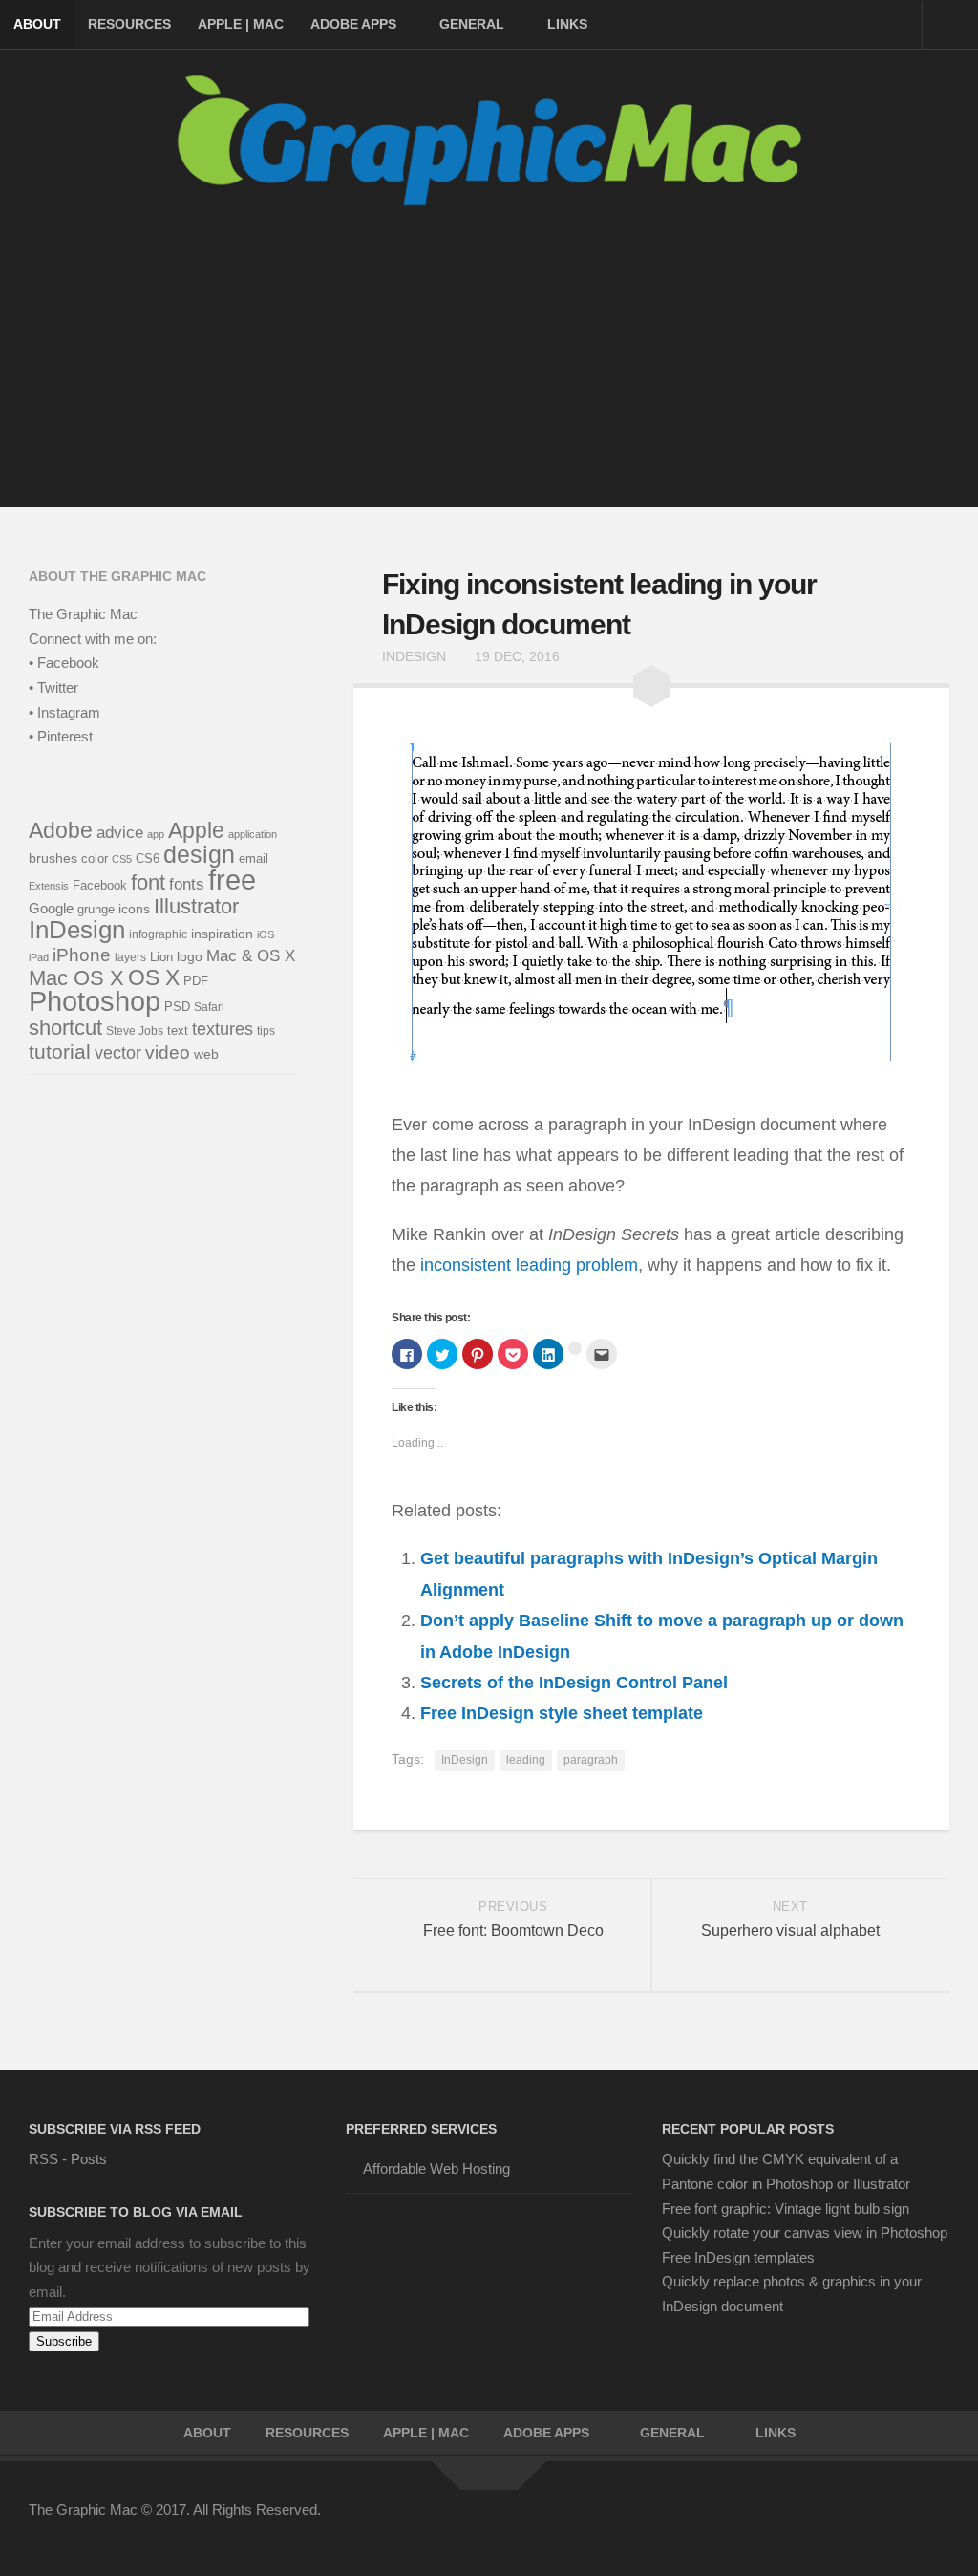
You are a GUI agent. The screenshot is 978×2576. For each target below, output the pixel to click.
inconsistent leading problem (529, 1265)
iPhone (82, 955)
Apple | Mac (241, 24)
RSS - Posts (68, 2159)
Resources (129, 24)
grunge (96, 910)
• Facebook (64, 663)
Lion (161, 957)
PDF (196, 981)
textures (223, 1029)
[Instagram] (902, 2522)
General (472, 24)
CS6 (148, 859)
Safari (209, 1007)
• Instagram (64, 712)
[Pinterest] (833, 2522)
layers (130, 957)
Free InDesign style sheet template (562, 1713)
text (178, 1031)
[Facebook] (764, 2522)
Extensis (49, 886)
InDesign (414, 656)
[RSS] (936, 2522)
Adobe (61, 830)
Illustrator (196, 906)
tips (266, 1031)
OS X (154, 977)
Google (51, 908)
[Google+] (867, 2522)
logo (190, 956)
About (37, 24)
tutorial (60, 1052)
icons (134, 909)
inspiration (222, 934)
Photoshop (95, 1001)
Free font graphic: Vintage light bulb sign (786, 2209)
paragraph (591, 1760)
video (168, 1052)
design (199, 854)
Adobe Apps (353, 24)
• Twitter (53, 687)
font (148, 882)
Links (567, 24)
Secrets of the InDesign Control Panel (574, 1683)
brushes (53, 859)
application (253, 834)
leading (526, 1760)
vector (118, 1053)
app (156, 834)
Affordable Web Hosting (436, 2168)
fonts (187, 884)
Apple (196, 830)
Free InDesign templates (738, 2257)
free (232, 880)
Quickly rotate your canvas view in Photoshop (805, 2233)
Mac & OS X (251, 955)
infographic (158, 934)
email (254, 859)
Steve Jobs (135, 1031)
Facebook (100, 886)
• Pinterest (61, 736)
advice (120, 833)
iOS (266, 934)
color (95, 859)
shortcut (65, 1028)
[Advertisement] (489, 374)
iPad (39, 957)
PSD (177, 1007)
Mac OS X (76, 978)
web (206, 1054)
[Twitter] (798, 2522)
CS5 (122, 859)
